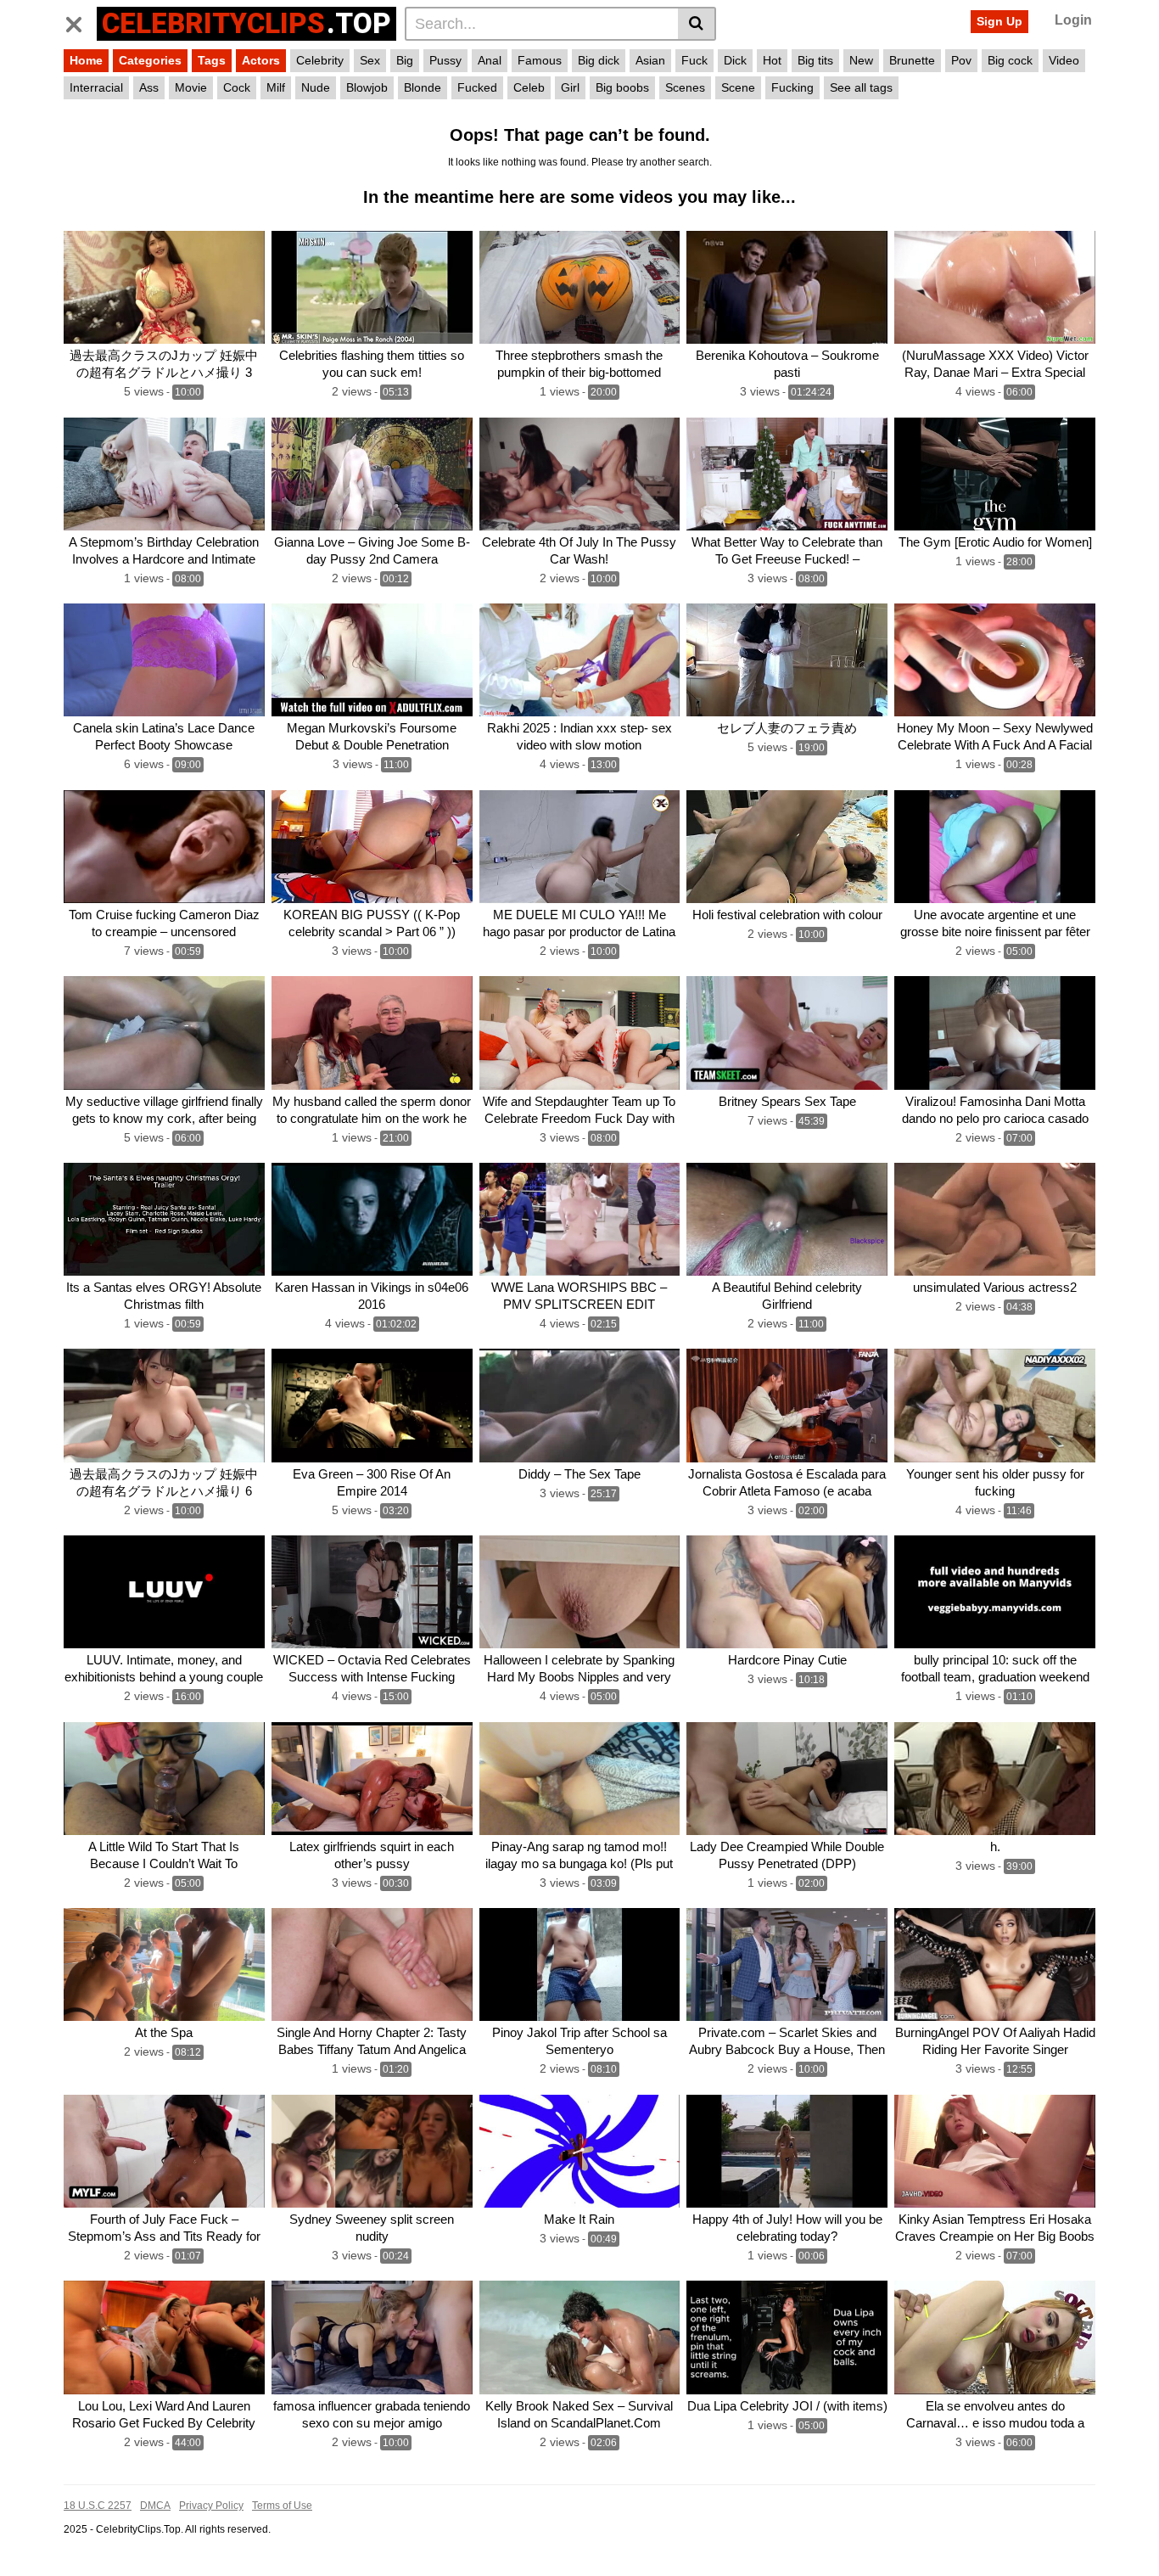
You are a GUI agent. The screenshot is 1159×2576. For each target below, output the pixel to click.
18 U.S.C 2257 (98, 2506)
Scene (738, 87)
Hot (772, 60)
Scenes (685, 87)
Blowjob (367, 87)
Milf (276, 87)
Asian (650, 60)
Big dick (599, 60)
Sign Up (999, 21)
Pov (961, 60)
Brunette (912, 60)
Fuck (694, 60)
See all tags (861, 87)
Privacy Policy (211, 2506)
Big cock (1010, 60)
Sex (370, 60)
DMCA (155, 2506)
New (861, 60)
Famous (540, 60)
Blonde (423, 87)
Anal (490, 60)
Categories (150, 60)
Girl (570, 87)
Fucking (792, 87)
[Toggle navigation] (80, 21)
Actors (261, 60)
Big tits (815, 60)
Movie (191, 87)
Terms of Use (282, 2506)
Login (1073, 20)
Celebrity (320, 60)
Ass (149, 87)
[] (697, 24)
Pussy (445, 60)
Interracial (96, 87)
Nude (316, 87)
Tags (212, 60)
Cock (237, 87)
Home (86, 60)
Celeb (529, 87)
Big (405, 60)
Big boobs (622, 87)
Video (1064, 60)
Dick (735, 60)
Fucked (477, 87)
